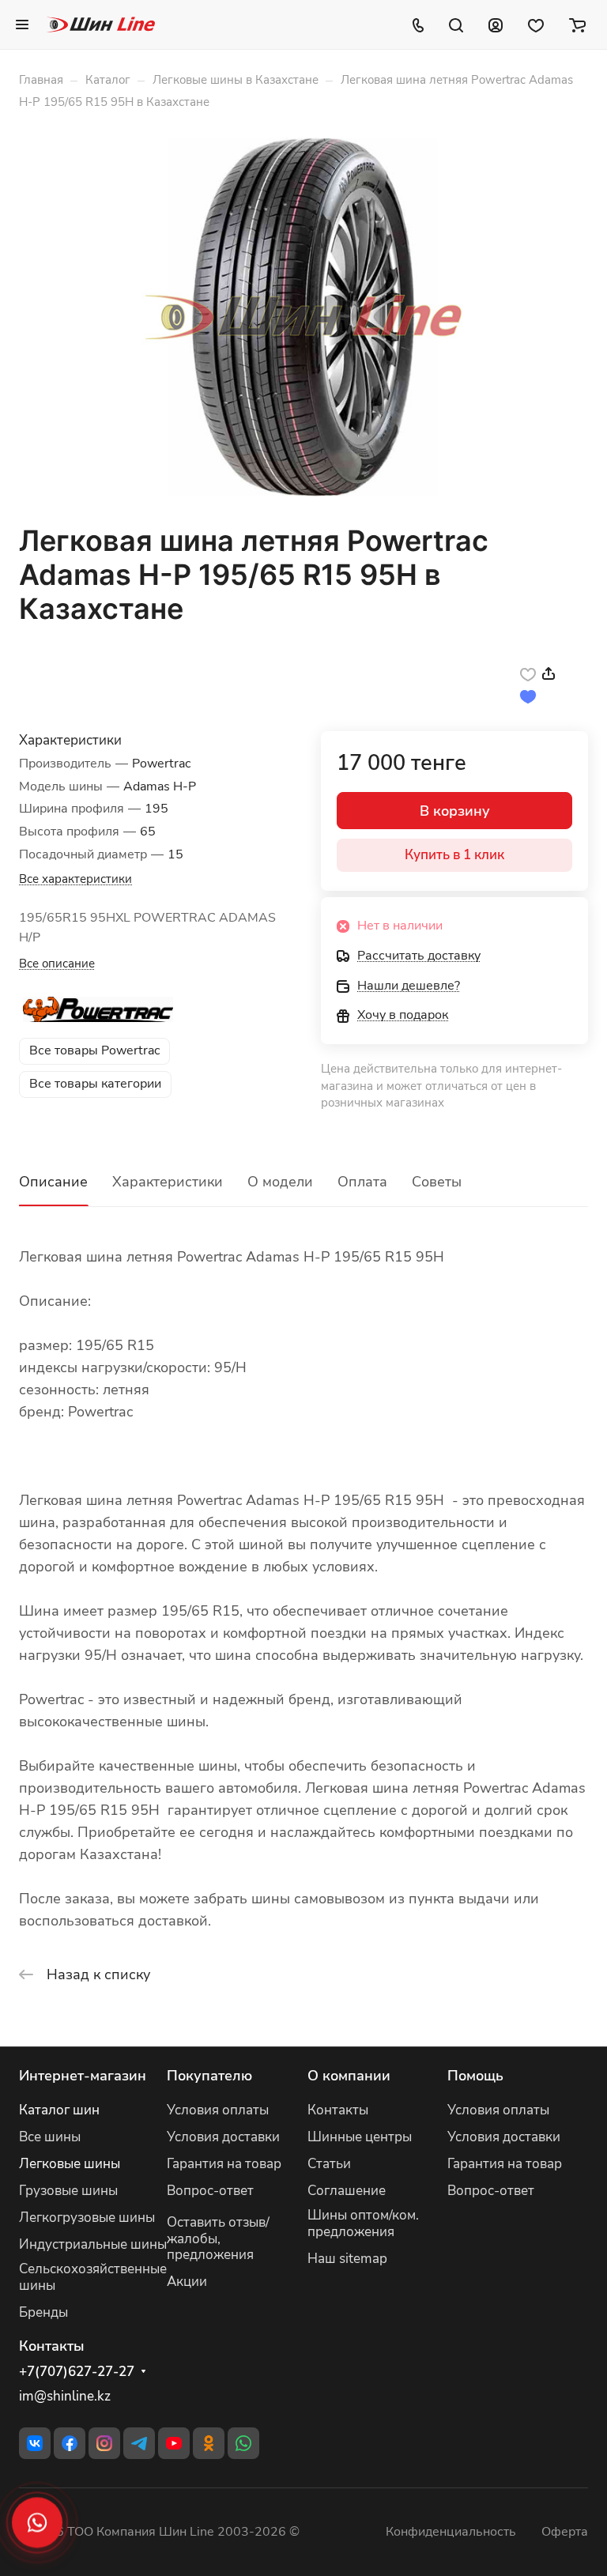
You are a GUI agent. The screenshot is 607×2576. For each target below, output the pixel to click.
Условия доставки (223, 2137)
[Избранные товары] (536, 25)
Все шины (50, 2137)
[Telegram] (139, 2443)
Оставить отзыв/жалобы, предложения (218, 2239)
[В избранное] (528, 673)
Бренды (43, 2312)
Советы (437, 1182)
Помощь (475, 2076)
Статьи (329, 2164)
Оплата (362, 1182)
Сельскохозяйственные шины (93, 2277)
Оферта (565, 2532)
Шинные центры (360, 2137)
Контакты (338, 2110)
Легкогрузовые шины (87, 2218)
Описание (53, 1182)
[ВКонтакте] (35, 2443)
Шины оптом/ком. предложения (363, 2223)
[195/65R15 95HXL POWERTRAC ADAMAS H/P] (303, 317)
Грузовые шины (68, 2191)
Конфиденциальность (451, 2532)
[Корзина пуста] (577, 25)
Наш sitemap (347, 2259)
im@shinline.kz (65, 2396)
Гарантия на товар (224, 2164)
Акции (187, 2282)
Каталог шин (59, 2110)
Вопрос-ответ (210, 2191)
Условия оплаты (218, 2110)
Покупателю (209, 2076)
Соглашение (347, 2191)
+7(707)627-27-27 (77, 2372)
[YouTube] (174, 2443)
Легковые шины (70, 2164)
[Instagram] (104, 2443)
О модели (280, 1182)
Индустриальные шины (93, 2244)
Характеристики (168, 1182)
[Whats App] (243, 2443)
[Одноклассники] (209, 2443)
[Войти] (496, 25)
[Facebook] (70, 2443)
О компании (349, 2076)
